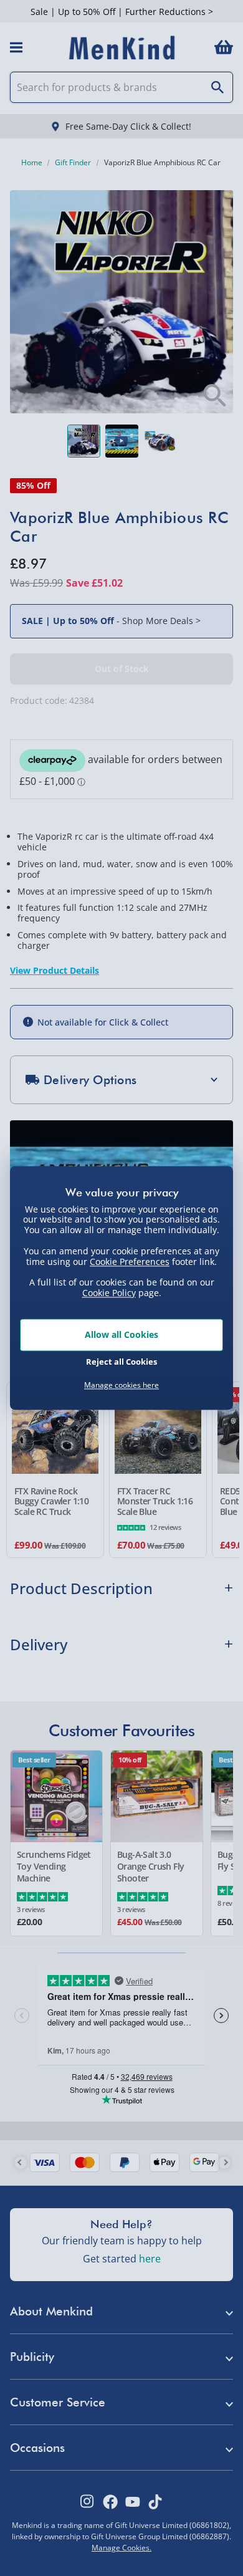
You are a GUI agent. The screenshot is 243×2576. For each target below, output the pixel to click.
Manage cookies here (121, 1385)
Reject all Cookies (121, 1362)
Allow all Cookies (121, 1334)
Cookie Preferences (130, 1262)
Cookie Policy (109, 1293)
